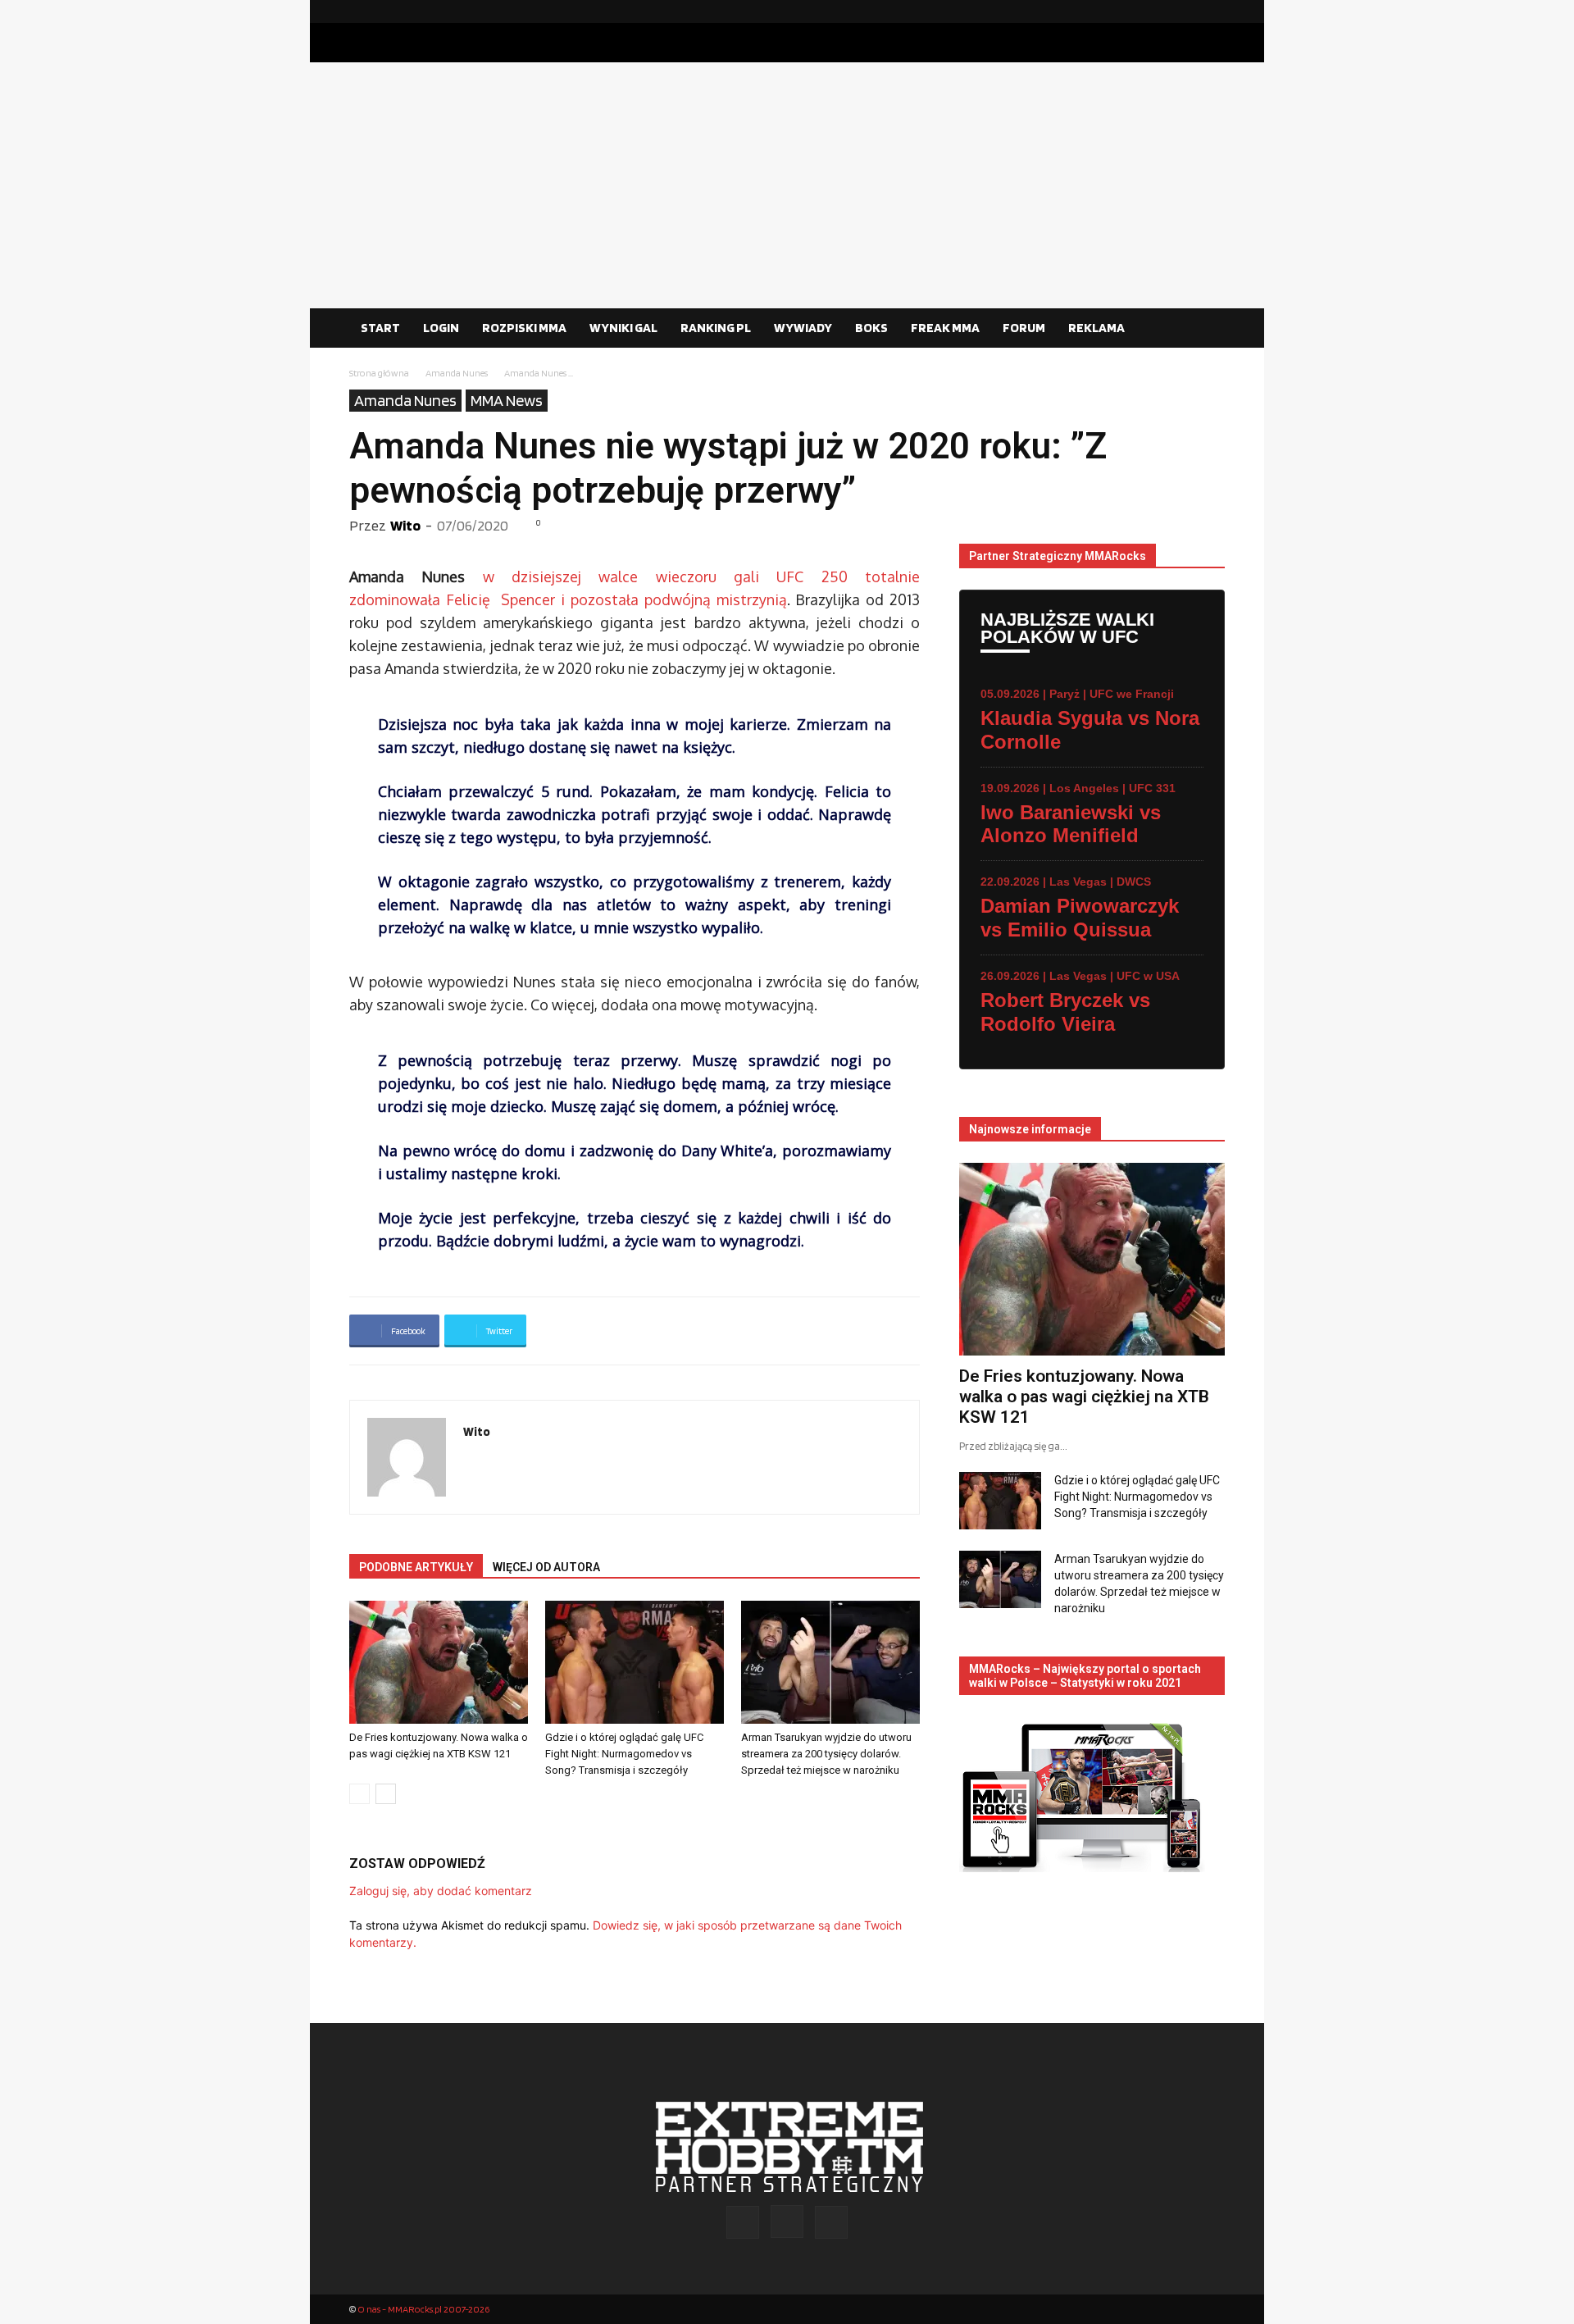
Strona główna (379, 373)
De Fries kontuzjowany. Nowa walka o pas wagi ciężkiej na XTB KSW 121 (1084, 1397)
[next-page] (386, 1794)
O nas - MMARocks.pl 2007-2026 (423, 2309)
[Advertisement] (787, 185)
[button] (1205, 329)
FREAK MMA (945, 328)
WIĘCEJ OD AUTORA (546, 1567)
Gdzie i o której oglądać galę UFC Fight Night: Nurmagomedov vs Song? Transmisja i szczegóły (624, 1754)
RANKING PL (716, 328)
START (380, 328)
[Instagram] (1186, 11)
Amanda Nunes (457, 373)
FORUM (1024, 328)
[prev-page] (359, 1794)
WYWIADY (803, 328)
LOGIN (441, 328)
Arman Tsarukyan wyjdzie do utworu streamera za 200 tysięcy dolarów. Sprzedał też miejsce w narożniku (826, 1754)
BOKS (871, 328)
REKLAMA (1096, 328)
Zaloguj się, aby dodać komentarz (441, 1891)
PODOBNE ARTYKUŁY (416, 1567)
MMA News (507, 400)
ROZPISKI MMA (524, 328)
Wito (405, 525)
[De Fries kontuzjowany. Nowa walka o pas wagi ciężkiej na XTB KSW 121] (439, 1662)
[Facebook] (1160, 11)
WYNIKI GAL (623, 328)
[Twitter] (1212, 11)
